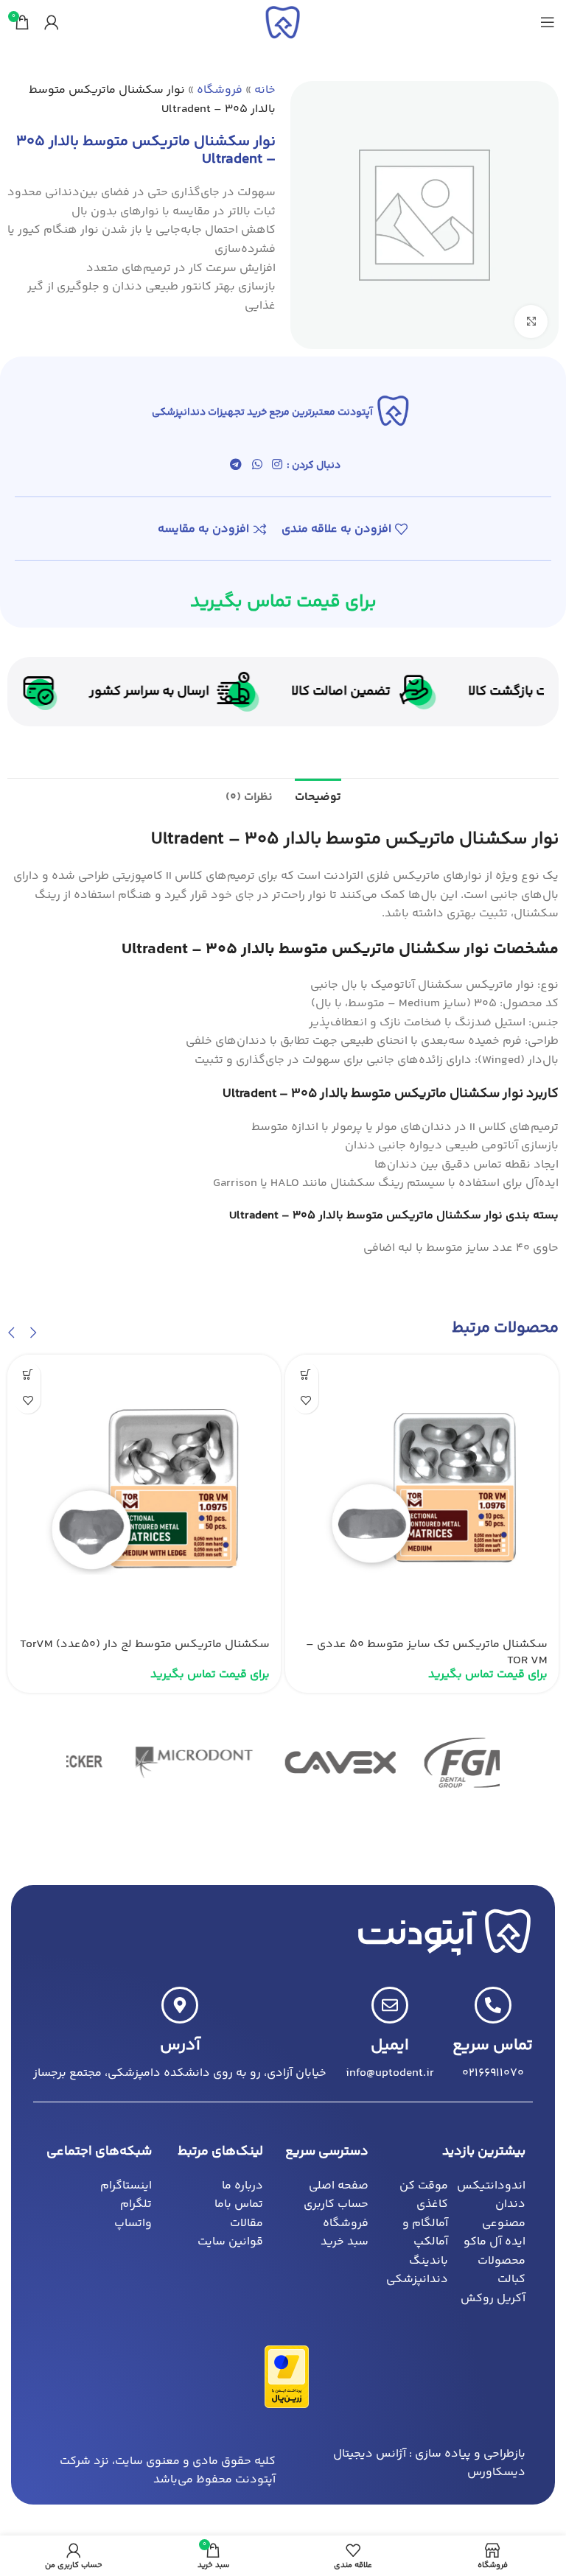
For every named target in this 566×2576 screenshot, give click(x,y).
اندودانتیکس (491, 2186)
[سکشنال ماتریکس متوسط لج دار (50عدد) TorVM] (144, 1491)
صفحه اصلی (339, 2186)
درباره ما (242, 2186)
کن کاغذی (424, 2196)
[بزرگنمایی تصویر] (531, 322)
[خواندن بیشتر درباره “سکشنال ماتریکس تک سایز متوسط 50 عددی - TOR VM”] (305, 1375)
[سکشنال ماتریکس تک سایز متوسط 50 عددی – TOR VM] (422, 1491)
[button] (33, 1333)
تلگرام (136, 2204)
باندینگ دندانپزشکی (417, 2271)
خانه (265, 90)
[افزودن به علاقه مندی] (305, 1401)
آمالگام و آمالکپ (425, 2233)
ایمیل (390, 2046)
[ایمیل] (390, 2005)
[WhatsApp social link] (257, 466)
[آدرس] (180, 2005)
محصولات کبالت (502, 2271)
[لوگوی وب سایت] (283, 22)
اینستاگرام (126, 2186)
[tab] (318, 796)
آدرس (180, 2046)
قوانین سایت (230, 2242)
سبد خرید (345, 2242)
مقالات (247, 2224)
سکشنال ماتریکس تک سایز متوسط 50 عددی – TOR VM (427, 1653)
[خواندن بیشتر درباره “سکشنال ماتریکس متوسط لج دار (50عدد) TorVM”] (28, 1375)
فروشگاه (220, 90)
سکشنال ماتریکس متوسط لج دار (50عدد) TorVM (145, 1645)
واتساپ (133, 2224)
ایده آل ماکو (495, 2242)
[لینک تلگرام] (236, 466)
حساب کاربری (336, 2204)
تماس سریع (493, 2046)
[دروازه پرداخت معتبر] (287, 2377)
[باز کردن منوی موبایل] (548, 22)
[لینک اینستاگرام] (277, 466)
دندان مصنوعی (504, 2214)
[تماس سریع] (493, 2005)
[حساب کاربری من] (52, 22)
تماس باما (239, 2204)
